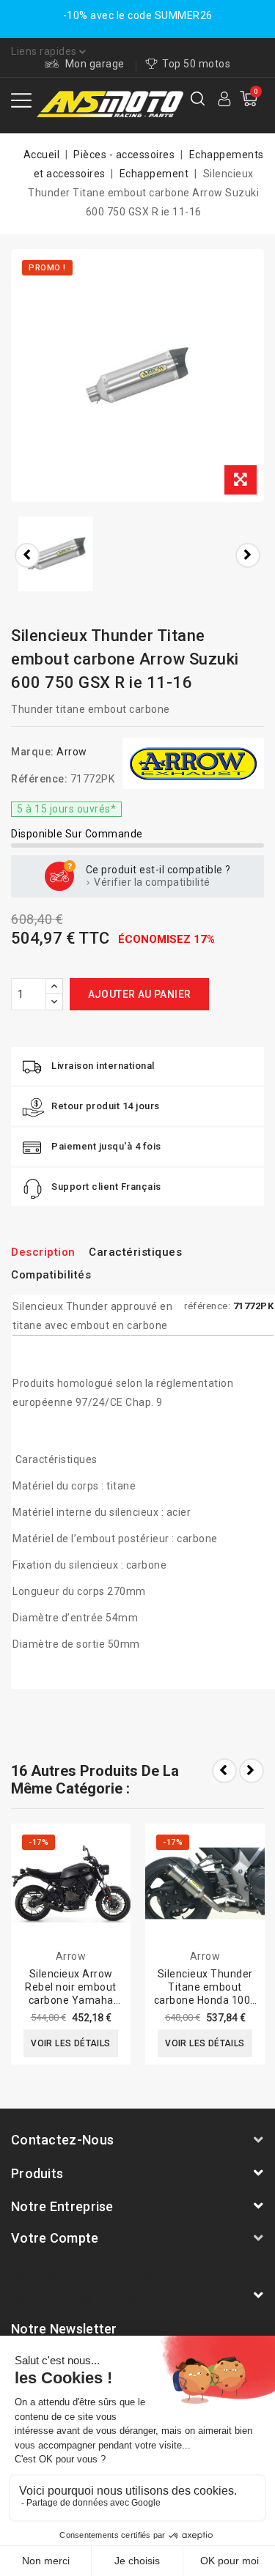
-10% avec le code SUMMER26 (138, 15)
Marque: (33, 752)
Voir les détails (70, 2043)
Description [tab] (43, 1252)
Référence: (39, 779)
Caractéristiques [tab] (135, 1252)
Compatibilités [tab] (51, 1275)
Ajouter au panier (140, 994)
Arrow (72, 752)
